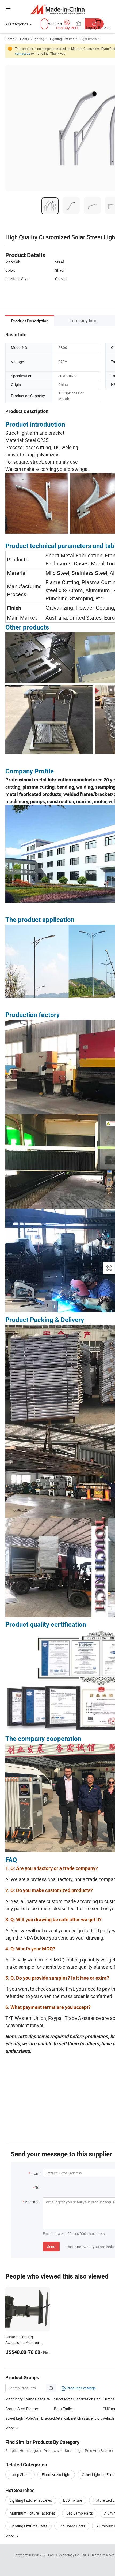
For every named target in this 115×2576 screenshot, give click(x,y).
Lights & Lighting (32, 39)
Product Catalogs (81, 2388)
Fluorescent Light (56, 2475)
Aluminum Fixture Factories (32, 2513)
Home (10, 39)
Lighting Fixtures (62, 39)
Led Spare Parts (72, 2526)
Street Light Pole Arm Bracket (30, 2418)
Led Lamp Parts (80, 2513)
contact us (23, 53)
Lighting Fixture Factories (31, 2500)
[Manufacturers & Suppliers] (58, 9)
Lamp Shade (20, 2475)
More (10, 2536)
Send (51, 2246)
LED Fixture (73, 2500)
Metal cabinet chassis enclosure (78, 2418)
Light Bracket (89, 39)
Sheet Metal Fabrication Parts (78, 2399)
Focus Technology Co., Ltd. (68, 2555)
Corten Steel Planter (22, 2409)
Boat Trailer (64, 2409)
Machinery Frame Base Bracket (30, 2399)
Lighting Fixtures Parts (28, 2526)
